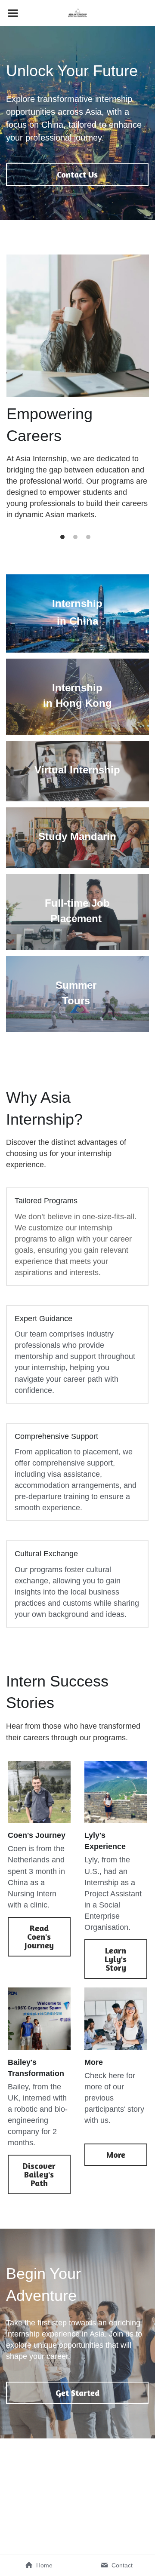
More (116, 2154)
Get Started (77, 2393)
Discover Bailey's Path (39, 2174)
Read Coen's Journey (39, 1937)
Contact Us (77, 174)
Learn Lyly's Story (116, 1959)
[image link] (78, 12)
